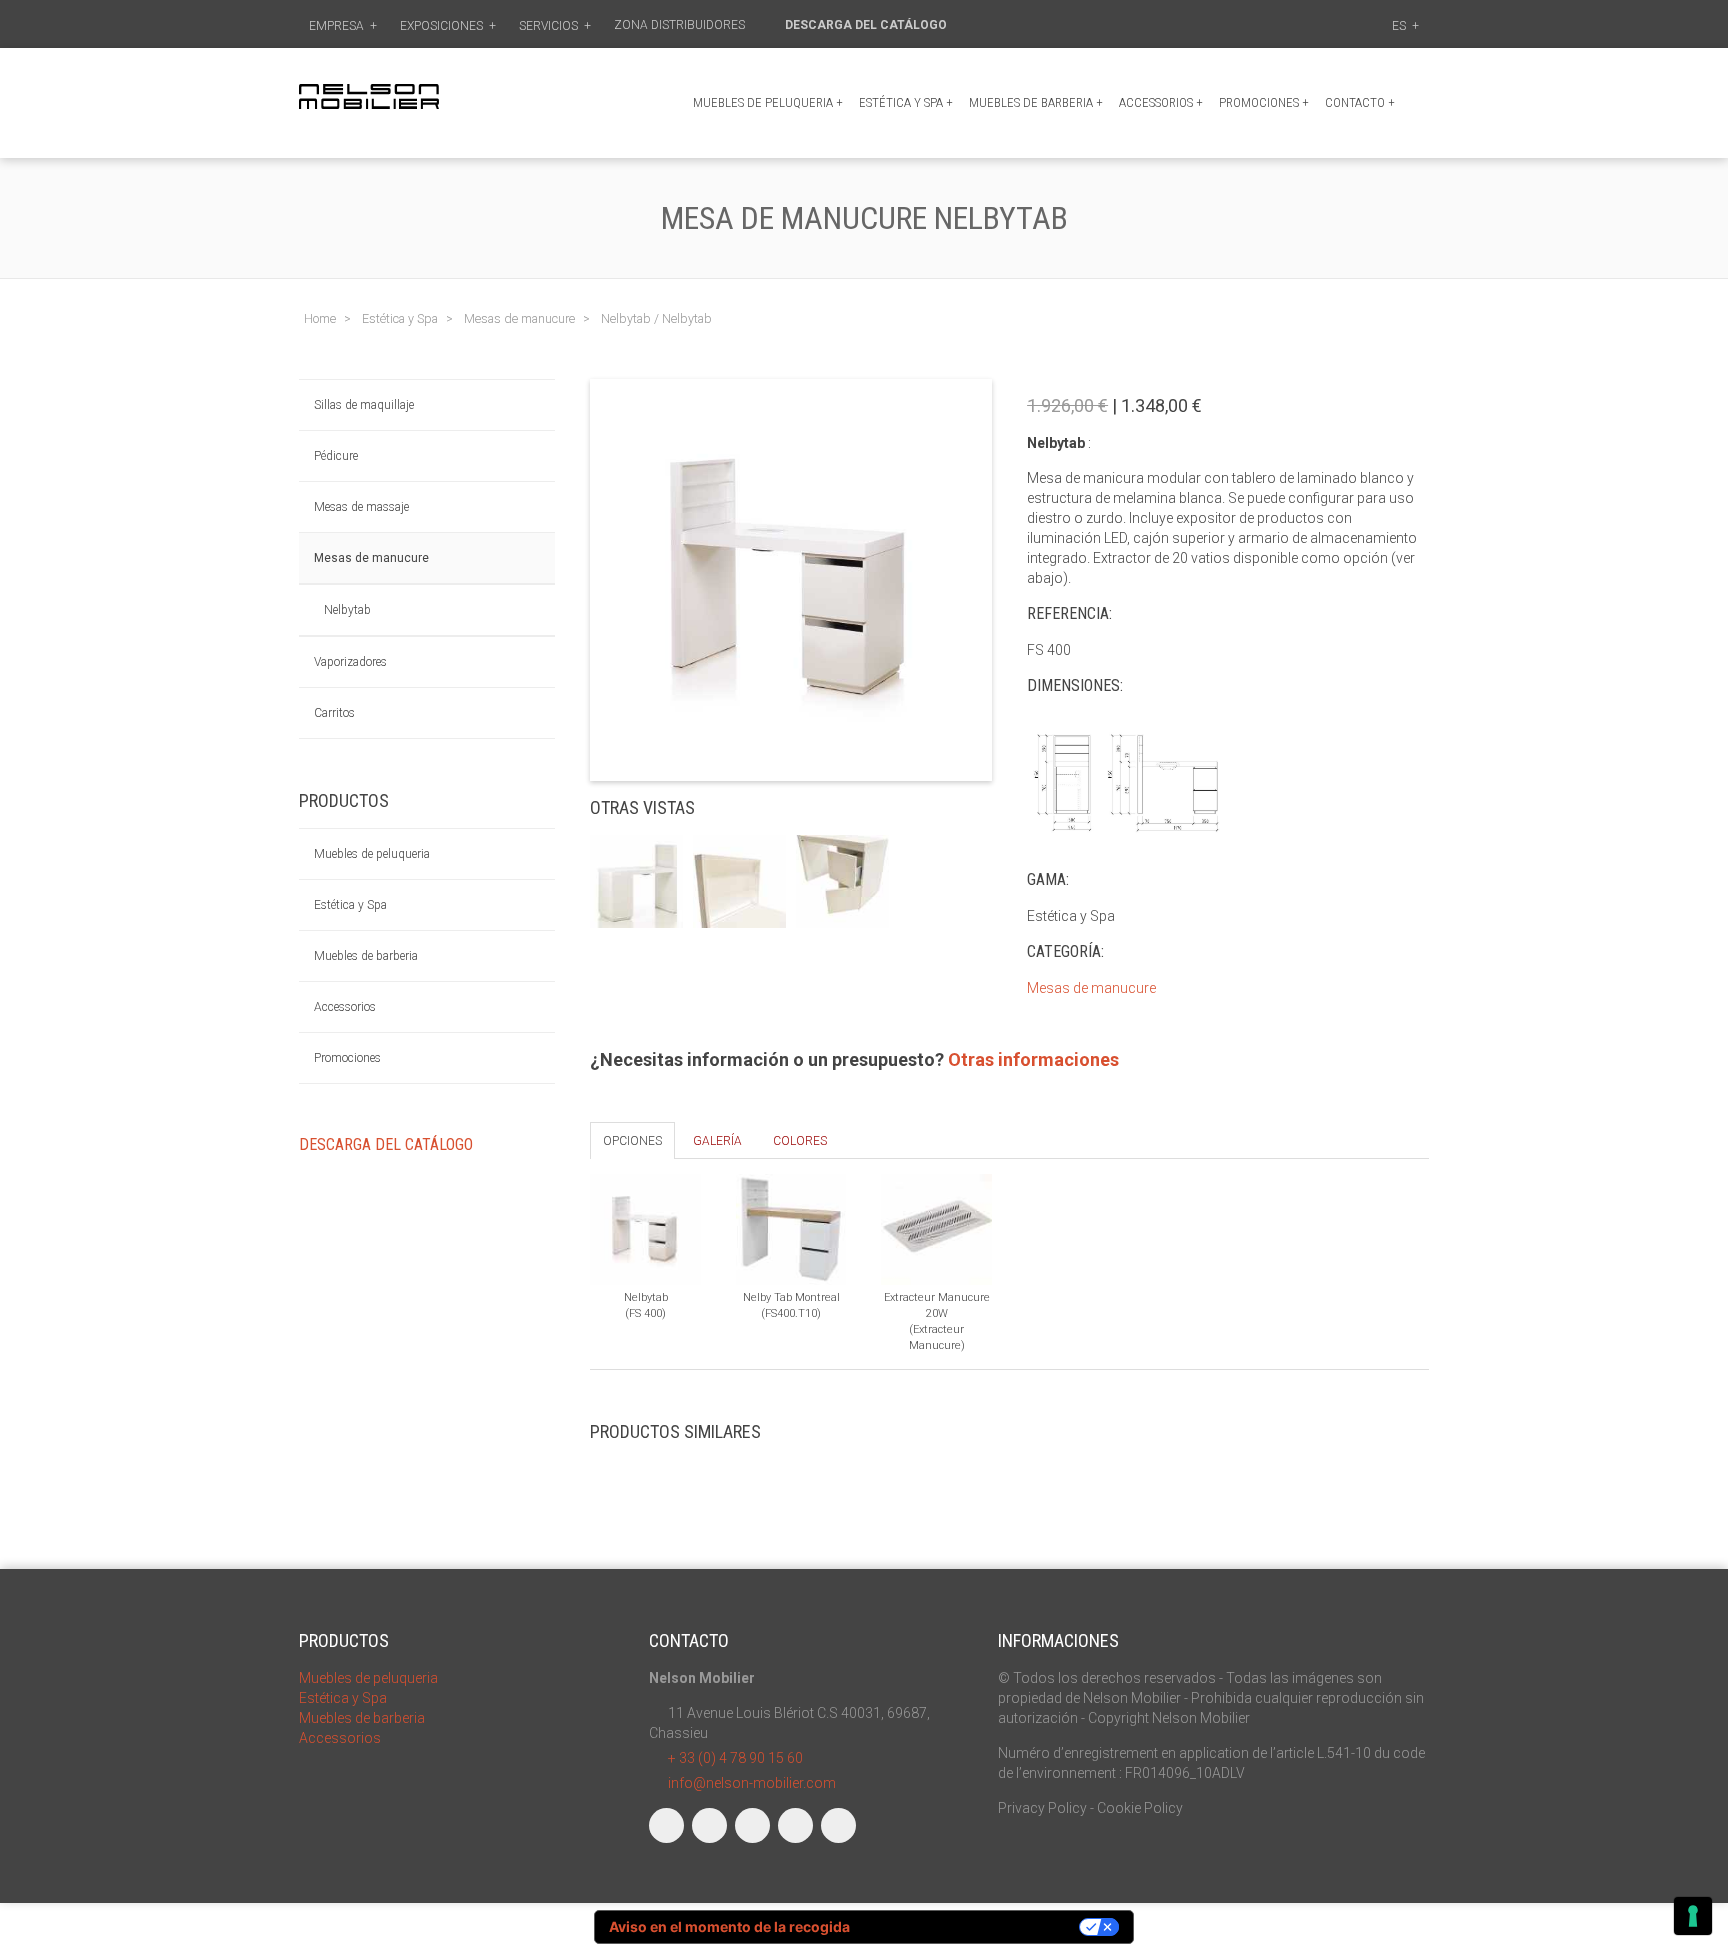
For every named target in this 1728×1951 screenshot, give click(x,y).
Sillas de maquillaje (364, 405)
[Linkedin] (752, 1825)
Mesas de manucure (371, 558)
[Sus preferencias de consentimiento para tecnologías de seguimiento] (1693, 1916)
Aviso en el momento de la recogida (729, 1926)
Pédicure (336, 456)
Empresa (343, 26)
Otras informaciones (1033, 1059)
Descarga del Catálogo (867, 25)
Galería (717, 1141)
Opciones (632, 1141)
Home (320, 318)
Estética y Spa (906, 102)
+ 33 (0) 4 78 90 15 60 (735, 1758)
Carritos (334, 713)
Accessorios (1161, 102)
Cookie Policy (1140, 1808)
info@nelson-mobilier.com (752, 1783)
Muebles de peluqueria (768, 102)
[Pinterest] (838, 1825)
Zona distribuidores (681, 25)
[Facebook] (666, 1825)
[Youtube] (795, 1825)
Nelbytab (347, 610)
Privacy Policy (1042, 1808)
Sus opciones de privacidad (973, 1926)
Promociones (347, 1058)
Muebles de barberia (1036, 102)
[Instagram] (709, 1825)
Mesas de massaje (361, 507)
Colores (800, 1141)
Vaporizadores (350, 662)
